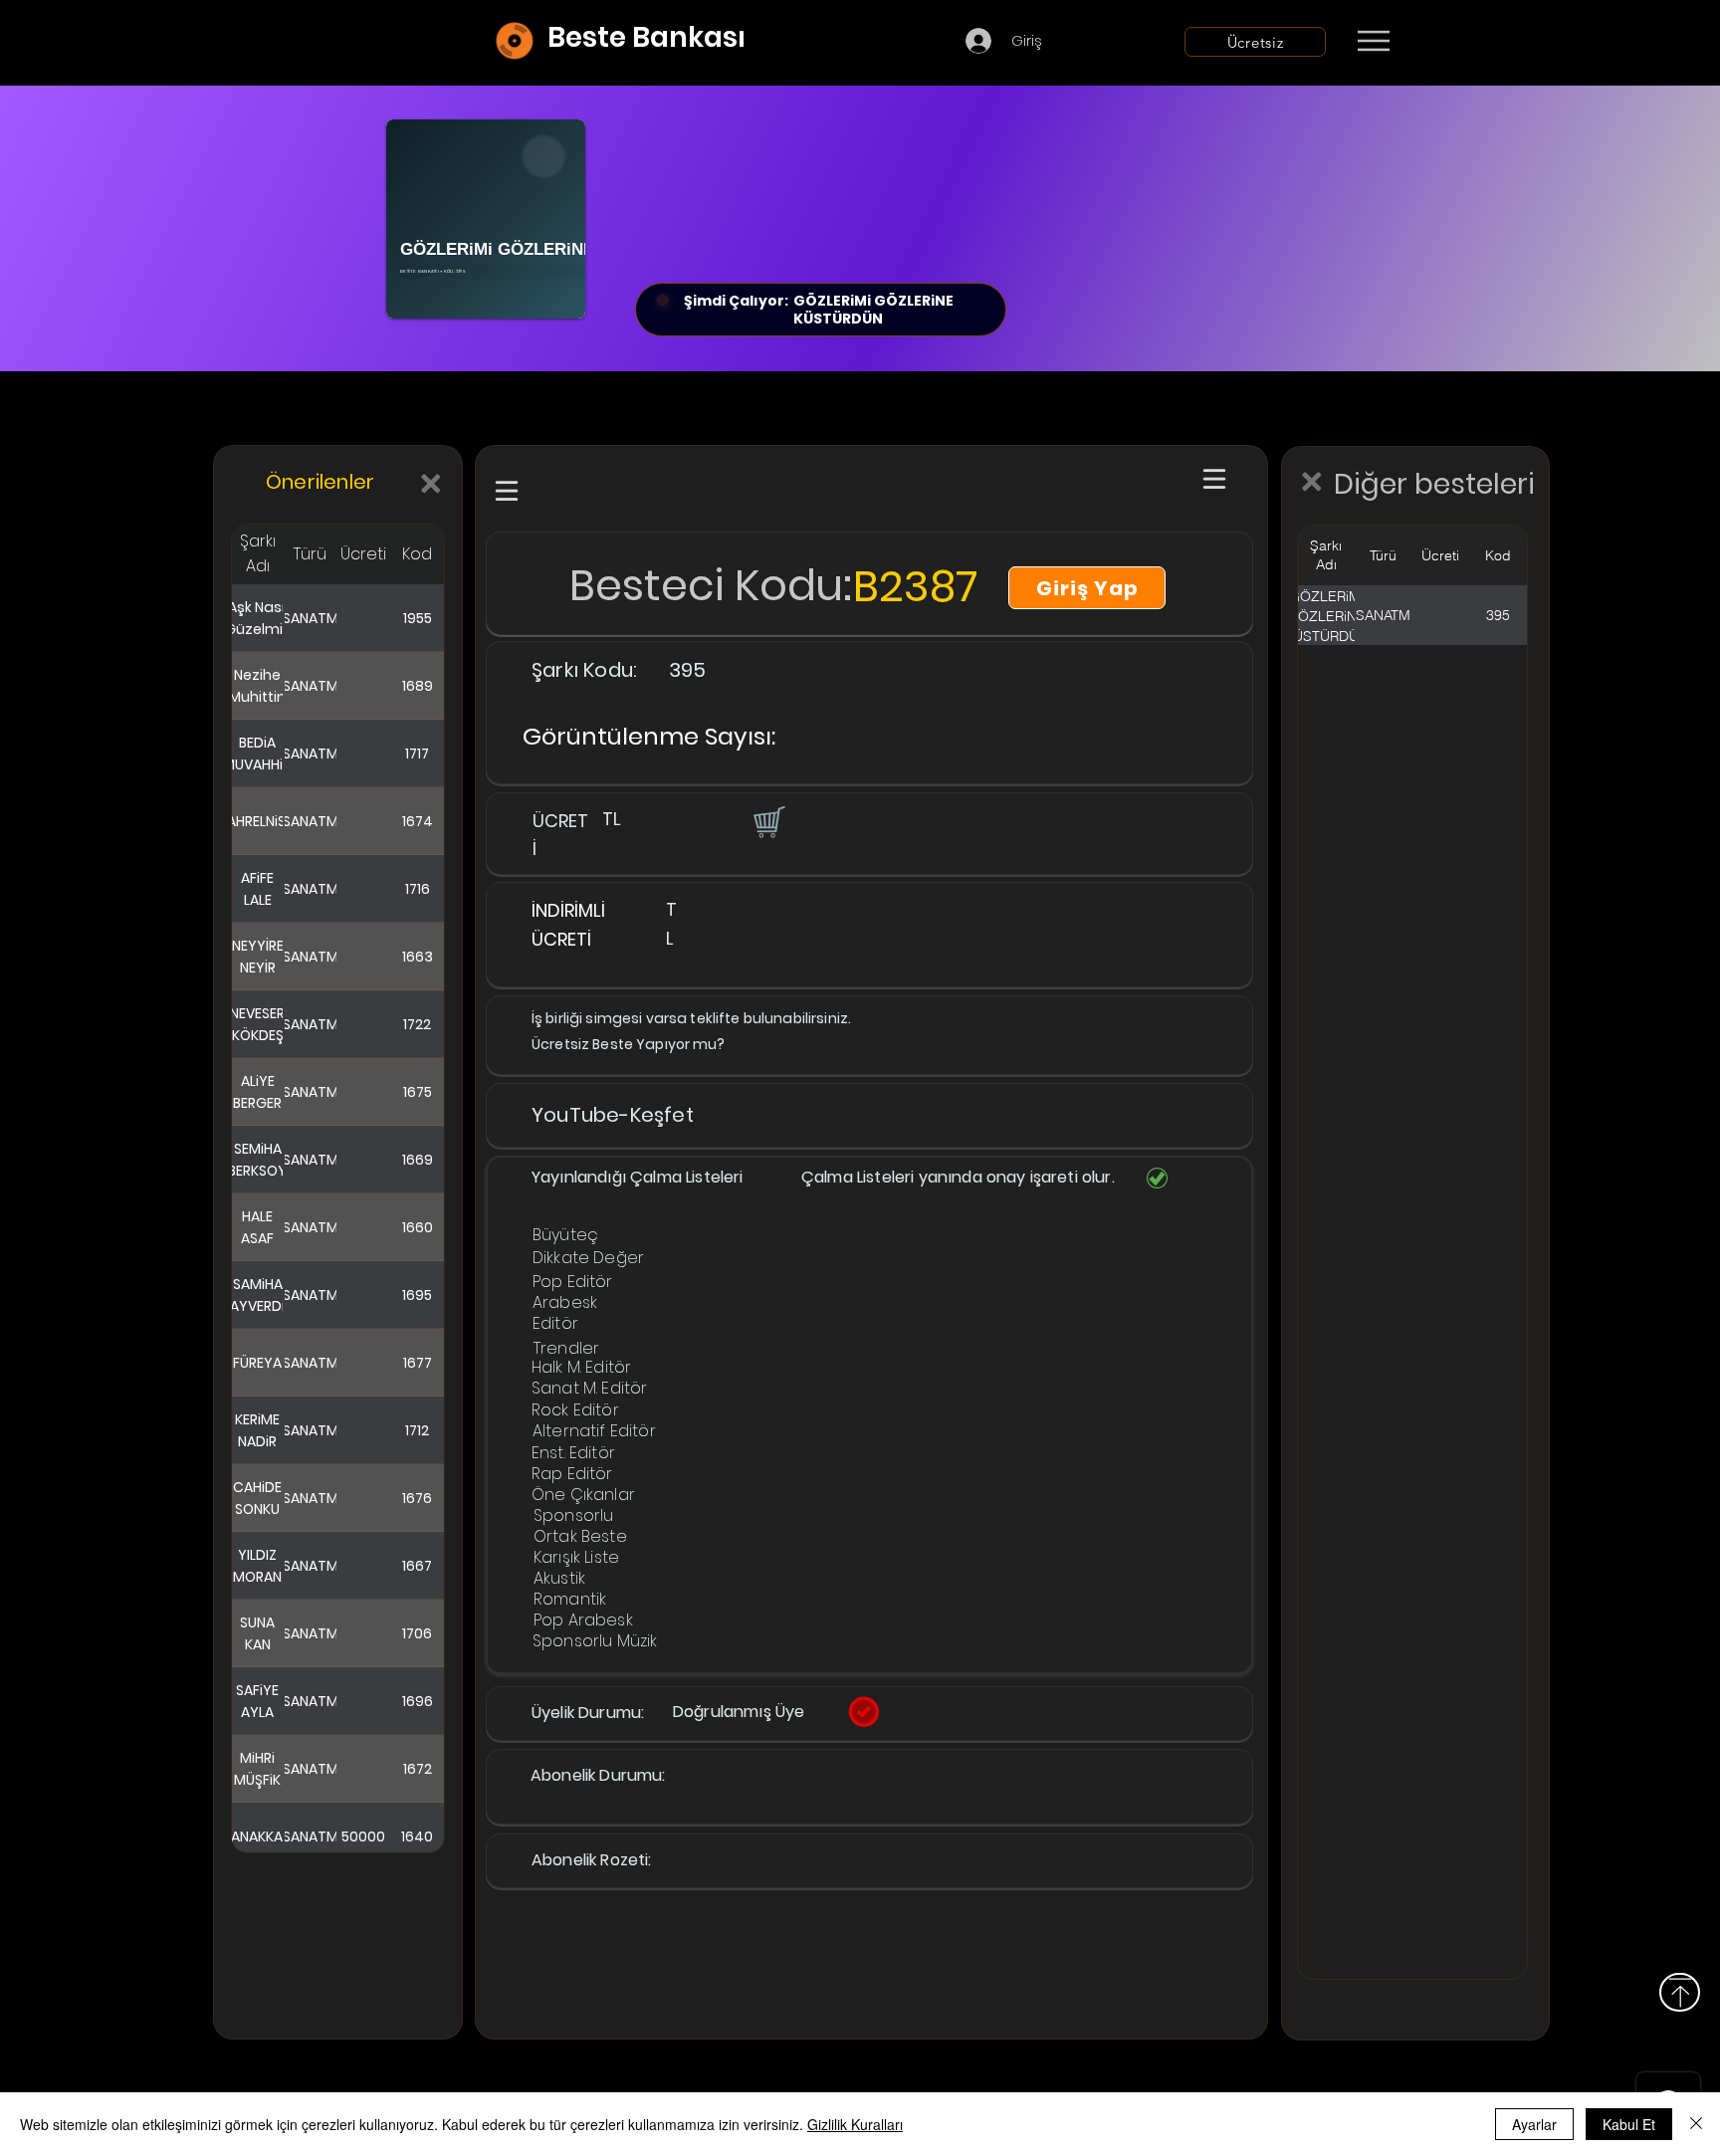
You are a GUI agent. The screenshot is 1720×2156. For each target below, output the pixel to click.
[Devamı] (1490, 42)
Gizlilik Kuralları (855, 2124)
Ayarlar (1534, 2124)
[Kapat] (1696, 2124)
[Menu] (1373, 41)
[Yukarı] (1680, 1992)
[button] (767, 821)
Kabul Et (1629, 2124)
